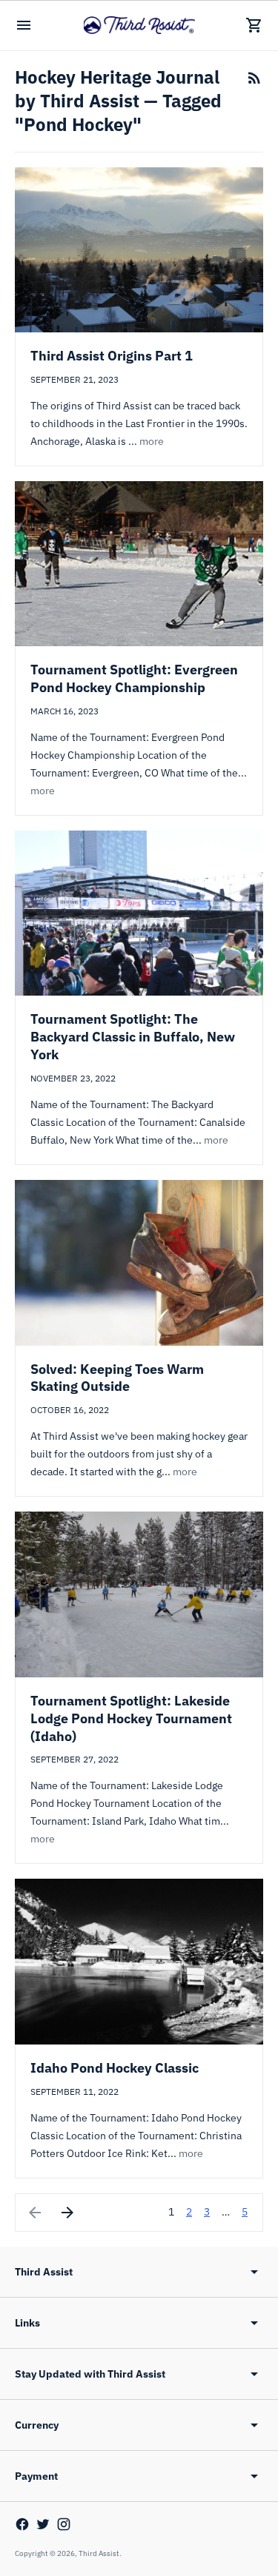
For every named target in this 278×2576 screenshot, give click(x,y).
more (152, 441)
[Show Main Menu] (24, 25)
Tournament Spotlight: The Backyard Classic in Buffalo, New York (133, 1037)
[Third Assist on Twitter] (43, 2524)
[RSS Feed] (254, 78)
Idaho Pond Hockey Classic (115, 2068)
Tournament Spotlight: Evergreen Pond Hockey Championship (134, 678)
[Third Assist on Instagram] (64, 2524)
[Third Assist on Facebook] (22, 2524)
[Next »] (67, 2213)
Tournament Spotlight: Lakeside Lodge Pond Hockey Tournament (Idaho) (131, 1718)
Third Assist (99, 2553)
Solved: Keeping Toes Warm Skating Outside (117, 1378)
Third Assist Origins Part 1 (112, 356)
